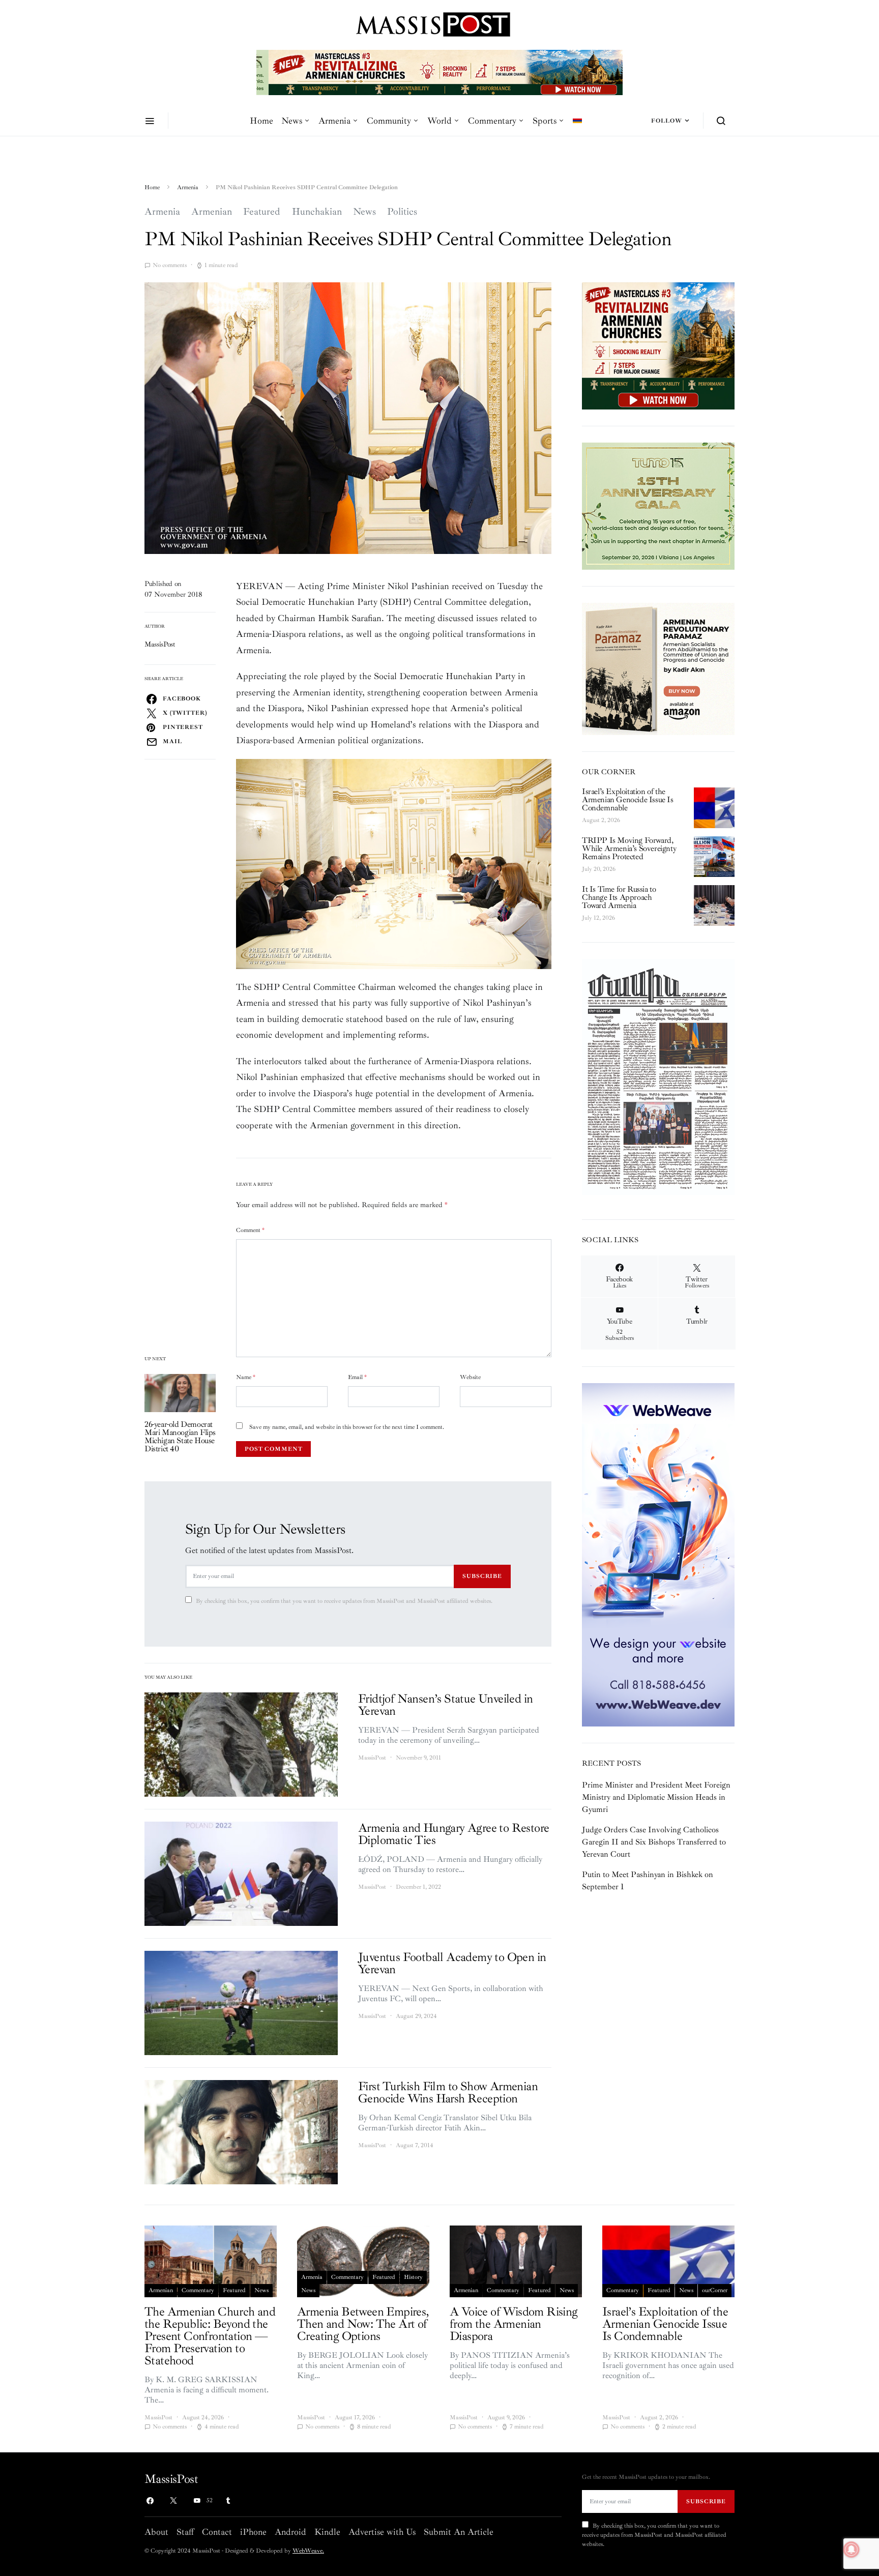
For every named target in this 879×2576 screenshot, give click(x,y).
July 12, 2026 (598, 918)
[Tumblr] (228, 2501)
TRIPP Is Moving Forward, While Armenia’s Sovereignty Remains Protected (629, 848)
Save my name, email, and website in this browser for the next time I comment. (347, 1427)
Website (470, 1377)
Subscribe (482, 1576)
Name (246, 1377)
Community (389, 121)
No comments (170, 265)
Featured (262, 212)
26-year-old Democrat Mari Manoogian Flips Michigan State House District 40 (180, 1437)
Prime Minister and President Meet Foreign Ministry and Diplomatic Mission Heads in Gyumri (656, 1797)
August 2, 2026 (601, 820)
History (413, 2277)
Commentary (492, 121)
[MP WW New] (658, 1554)
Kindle (327, 2532)
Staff (185, 2532)
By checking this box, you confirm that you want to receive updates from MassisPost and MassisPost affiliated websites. (344, 1601)
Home (261, 121)
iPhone (253, 2532)
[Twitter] (173, 2501)
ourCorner (715, 2290)
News (292, 121)
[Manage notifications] (852, 2550)
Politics (402, 212)
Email (357, 1377)
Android (290, 2532)
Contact (217, 2532)
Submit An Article (459, 2532)
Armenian (212, 212)
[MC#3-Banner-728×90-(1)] (439, 72)
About (156, 2532)
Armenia (334, 121)
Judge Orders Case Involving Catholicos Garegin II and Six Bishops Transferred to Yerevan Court (654, 1842)
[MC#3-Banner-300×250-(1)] (658, 345)
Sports (545, 121)
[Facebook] (150, 2501)
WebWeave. (308, 2551)
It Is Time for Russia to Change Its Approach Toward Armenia (619, 897)
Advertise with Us (382, 2532)
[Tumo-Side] (658, 506)
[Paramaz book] (658, 668)
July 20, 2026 (599, 869)
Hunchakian (317, 212)
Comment (250, 1230)
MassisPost (160, 644)
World (439, 121)
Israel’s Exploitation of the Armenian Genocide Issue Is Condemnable (628, 800)
